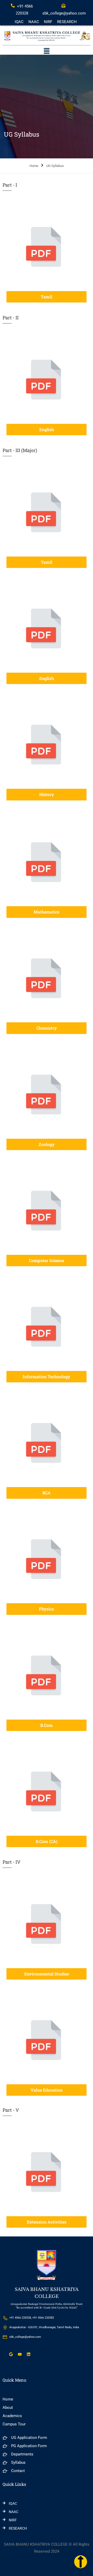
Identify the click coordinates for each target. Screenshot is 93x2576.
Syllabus (18, 2462)
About (8, 2408)
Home (34, 166)
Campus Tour (14, 2424)
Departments (22, 2454)
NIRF (48, 22)
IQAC (19, 22)
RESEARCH (67, 22)
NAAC (34, 22)
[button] (47, 52)
